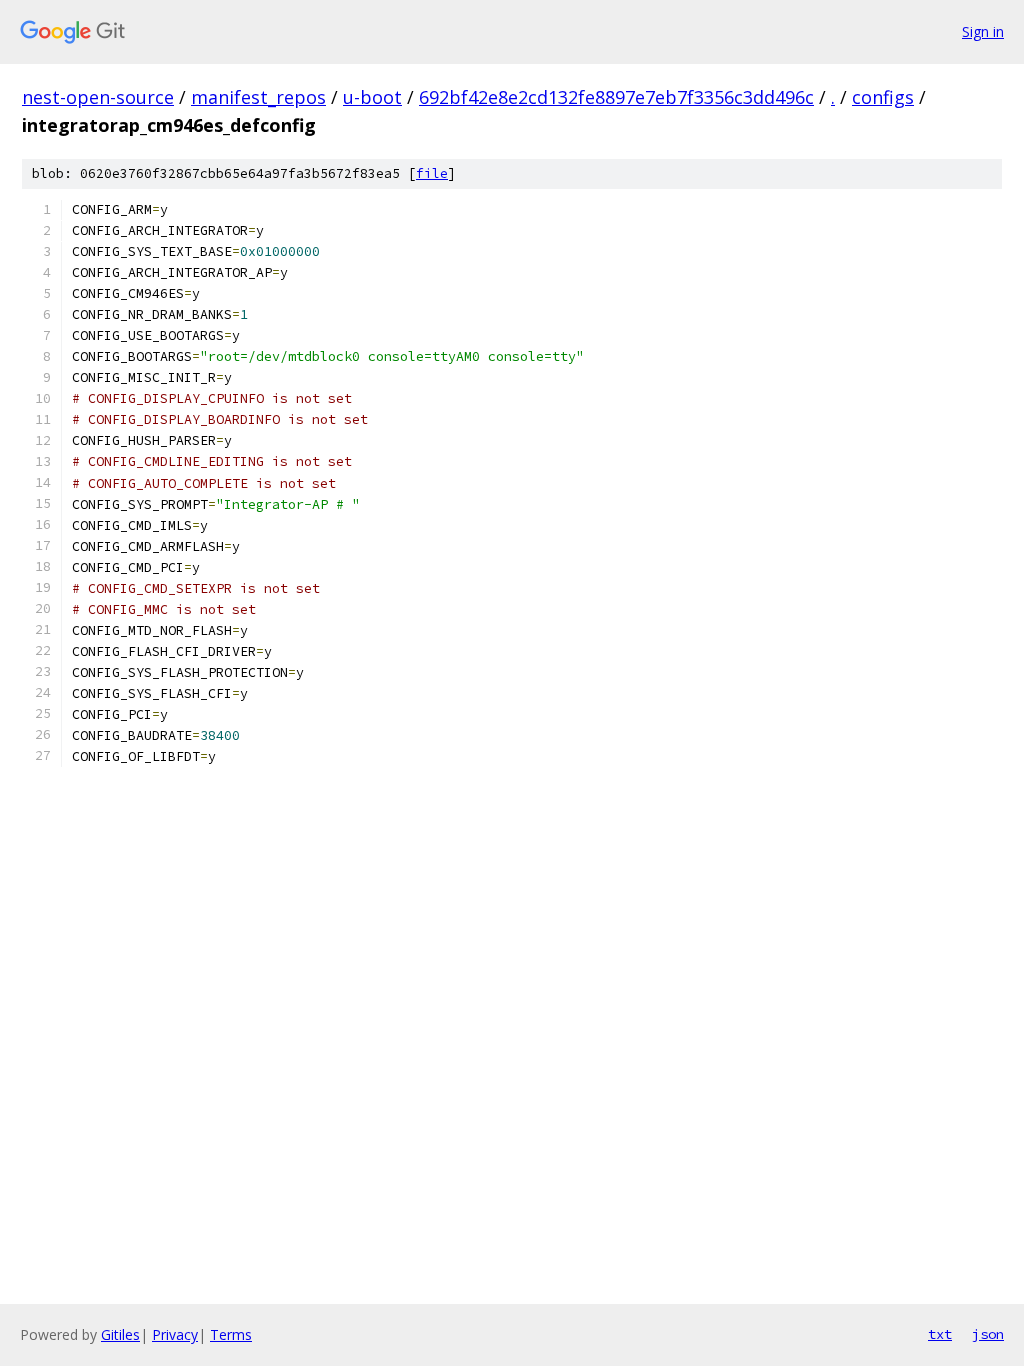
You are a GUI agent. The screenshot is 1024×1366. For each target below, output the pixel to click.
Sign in (983, 31)
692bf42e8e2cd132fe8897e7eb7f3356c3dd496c (616, 97)
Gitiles (120, 1334)
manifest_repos (258, 97)
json (988, 1334)
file (432, 173)
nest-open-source (98, 97)
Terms (231, 1334)
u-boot (372, 97)
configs (883, 97)
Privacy (175, 1334)
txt (940, 1334)
